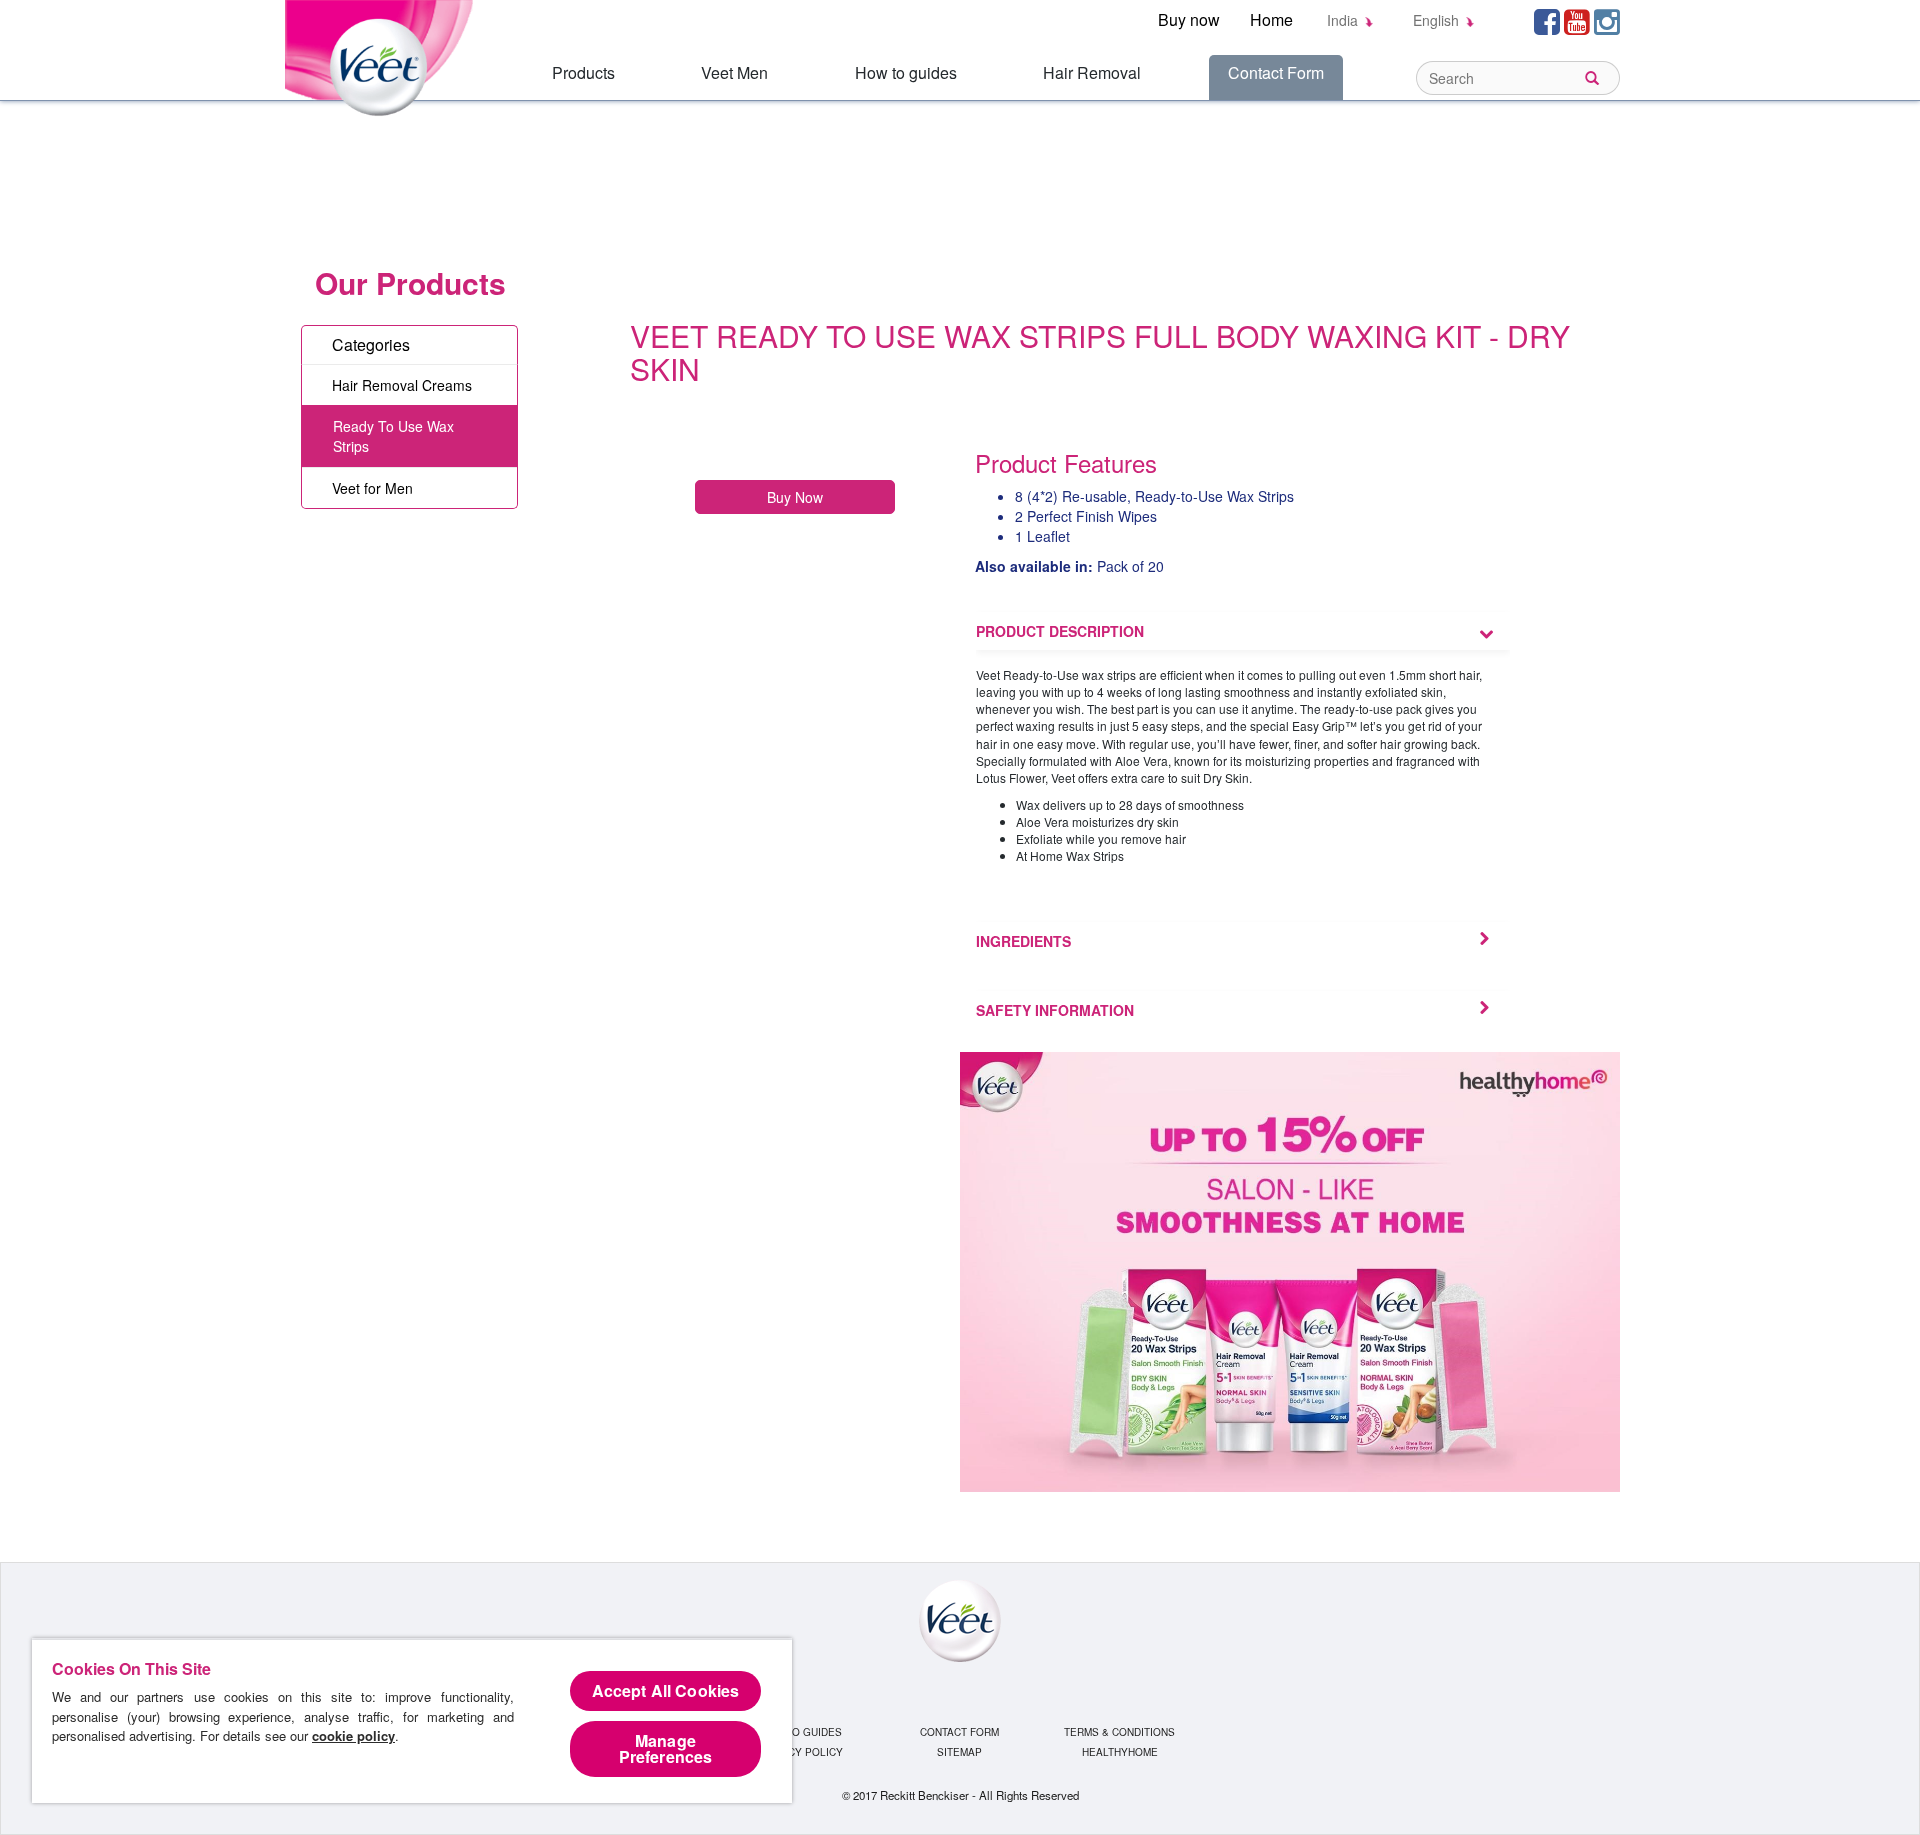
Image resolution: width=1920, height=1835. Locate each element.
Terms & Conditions (1119, 1732)
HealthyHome (1120, 1752)
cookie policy (353, 1735)
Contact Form (1276, 72)
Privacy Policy (800, 1752)
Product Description (1060, 631)
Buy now (1189, 19)
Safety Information (1055, 1010)
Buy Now (795, 497)
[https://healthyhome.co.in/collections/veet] (1290, 1269)
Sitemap (959, 1752)
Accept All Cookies (666, 1690)
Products (583, 72)
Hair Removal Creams (402, 385)
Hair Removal (1092, 72)
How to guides (906, 72)
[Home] (382, 55)
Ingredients (1023, 941)
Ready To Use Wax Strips (393, 436)
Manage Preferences (666, 1748)
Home (1271, 19)
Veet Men (734, 72)
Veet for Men (372, 488)
